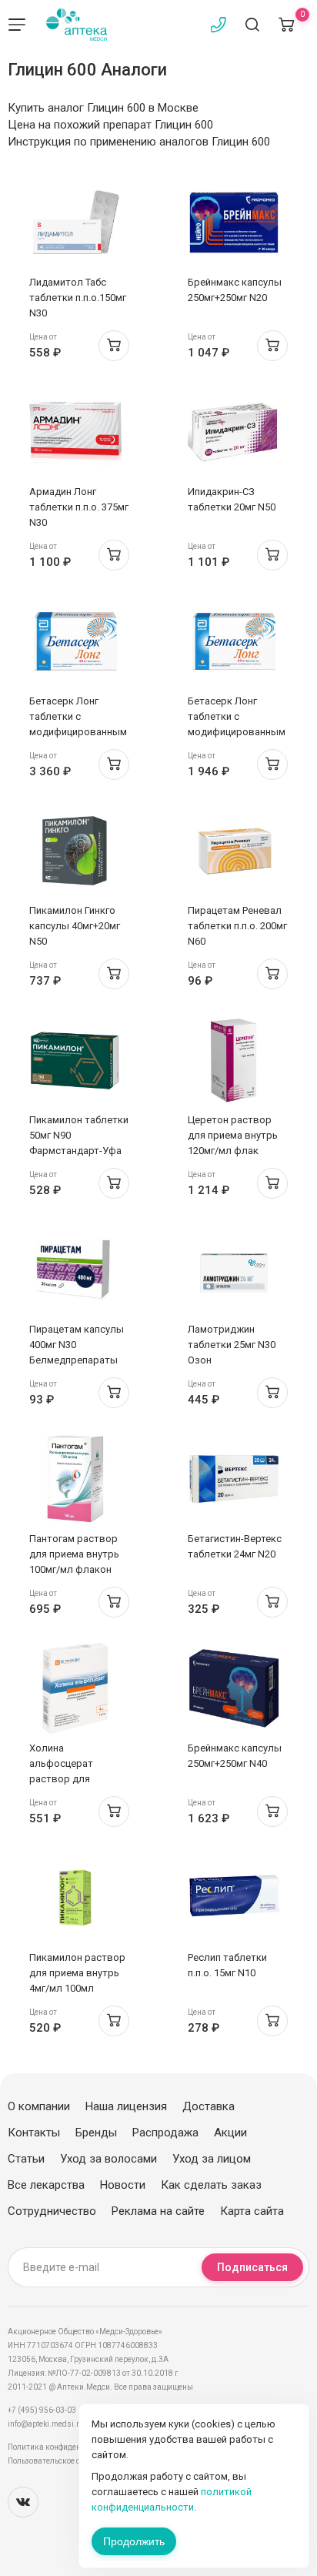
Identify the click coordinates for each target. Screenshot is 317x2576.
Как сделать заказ (211, 2185)
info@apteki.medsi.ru (46, 2424)
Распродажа (165, 2133)
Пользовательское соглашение (64, 2461)
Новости (123, 2185)
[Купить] (114, 346)
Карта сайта (252, 2211)
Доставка (209, 2106)
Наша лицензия (126, 2106)
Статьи (26, 2159)
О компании (39, 2106)
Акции (230, 2133)
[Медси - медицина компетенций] (77, 25)
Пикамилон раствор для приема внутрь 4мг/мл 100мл (77, 1973)
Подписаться (252, 2267)
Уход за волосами (108, 2159)
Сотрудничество (52, 2211)
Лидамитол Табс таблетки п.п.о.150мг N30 (78, 298)
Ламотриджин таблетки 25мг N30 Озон (232, 1345)
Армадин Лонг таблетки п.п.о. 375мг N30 (79, 507)
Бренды (96, 2133)
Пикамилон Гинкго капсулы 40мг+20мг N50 (75, 926)
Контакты (34, 2133)
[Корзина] (286, 25)
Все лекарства (46, 2185)
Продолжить (134, 2541)
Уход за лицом (212, 2159)
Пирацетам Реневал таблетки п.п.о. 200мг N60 (237, 926)
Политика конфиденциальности (66, 2447)
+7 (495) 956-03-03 (42, 2410)
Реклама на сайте (158, 2211)
